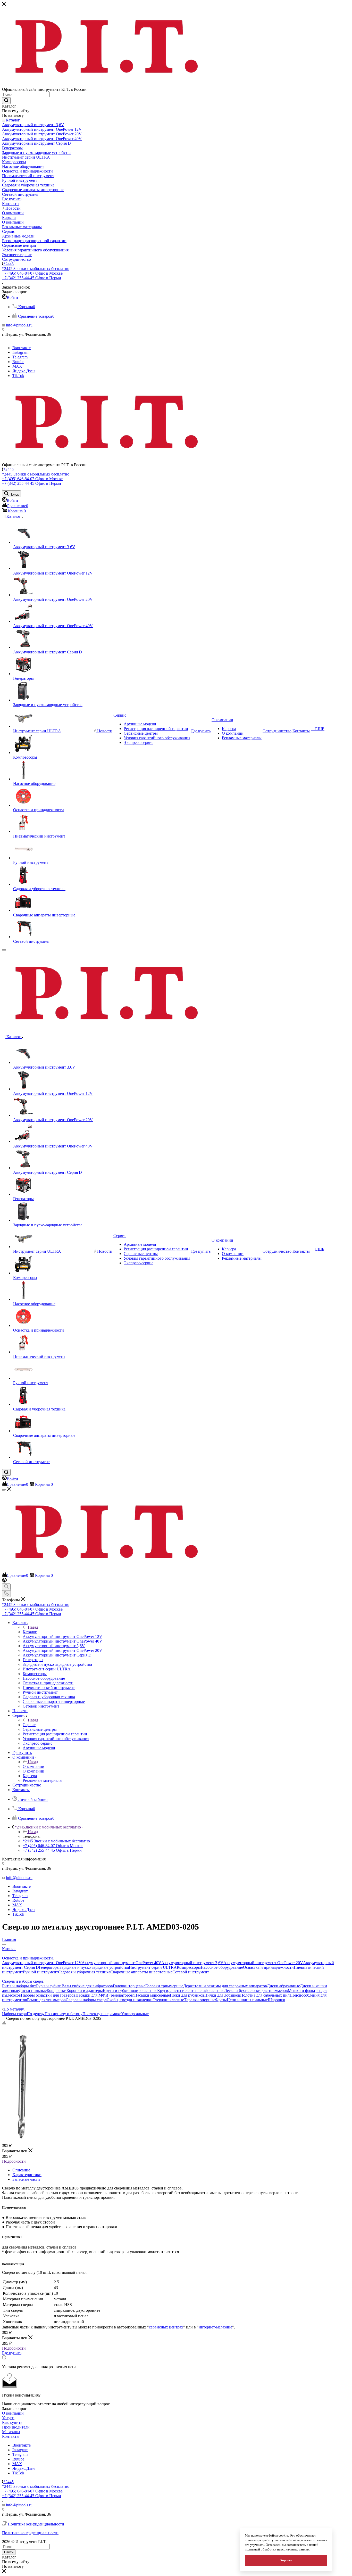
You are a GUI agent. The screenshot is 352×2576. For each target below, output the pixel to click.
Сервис (29, 1725)
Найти (9, 2552)
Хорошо (286, 2560)
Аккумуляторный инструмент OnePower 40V (121, 1963)
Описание (21, 2170)
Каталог (30, 1632)
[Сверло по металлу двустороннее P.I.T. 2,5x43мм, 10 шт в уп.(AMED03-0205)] (21, 2140)
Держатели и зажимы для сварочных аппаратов (225, 1986)
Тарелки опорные (200, 2000)
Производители (16, 2427)
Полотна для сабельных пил (265, 1995)
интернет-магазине (215, 2327)
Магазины (11, 2432)
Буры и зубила (49, 1986)
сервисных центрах (166, 2327)
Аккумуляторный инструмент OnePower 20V (263, 1963)
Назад (33, 1627)
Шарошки (276, 2000)
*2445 (9, 264)
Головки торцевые (129, 1986)
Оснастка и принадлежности (268, 1967)
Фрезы (221, 2000)
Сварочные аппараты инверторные (141, 1972)
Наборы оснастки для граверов (48, 1995)
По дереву (36, 2014)
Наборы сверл (14, 2014)
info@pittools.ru (19, 325)
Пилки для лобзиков (222, 1995)
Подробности (14, 2161)
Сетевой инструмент (191, 1972)
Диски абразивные (283, 1986)
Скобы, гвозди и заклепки (130, 2000)
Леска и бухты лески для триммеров (256, 1991)
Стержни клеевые (168, 2000)
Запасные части (26, 2179)
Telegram (20, 357)
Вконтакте (22, 348)
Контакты (11, 2436)
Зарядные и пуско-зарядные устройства (94, 1967)
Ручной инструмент (40, 1972)
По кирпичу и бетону (64, 2014)
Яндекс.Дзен (24, 371)
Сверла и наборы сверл (86, 2000)
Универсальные (135, 2014)
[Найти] (6, 101)
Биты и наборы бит (19, 1986)
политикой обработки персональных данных (278, 2549)
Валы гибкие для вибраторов (87, 1986)
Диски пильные (33, 1991)
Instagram (20, 352)
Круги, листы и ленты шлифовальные (191, 1991)
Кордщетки (57, 1991)
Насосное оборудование (222, 1967)
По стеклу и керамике (102, 2014)
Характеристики (27, 2175)
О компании (33, 1766)
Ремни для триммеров (46, 2000)
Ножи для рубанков (187, 1995)
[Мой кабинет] (4, 1581)
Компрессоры (189, 1967)
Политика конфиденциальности (36, 2524)
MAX (17, 366)
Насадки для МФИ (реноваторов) (105, 1995)
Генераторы (49, 1967)
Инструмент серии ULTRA (153, 1967)
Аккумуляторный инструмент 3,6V (192, 1963)
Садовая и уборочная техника (84, 1972)
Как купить (12, 2422)
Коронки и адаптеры (85, 1991)
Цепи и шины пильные (247, 2000)
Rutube (18, 362)
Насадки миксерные (152, 1995)
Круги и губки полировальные (130, 1991)
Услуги (8, 2418)
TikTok (18, 376)
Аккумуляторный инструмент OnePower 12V (42, 1963)
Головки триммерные (164, 1986)
